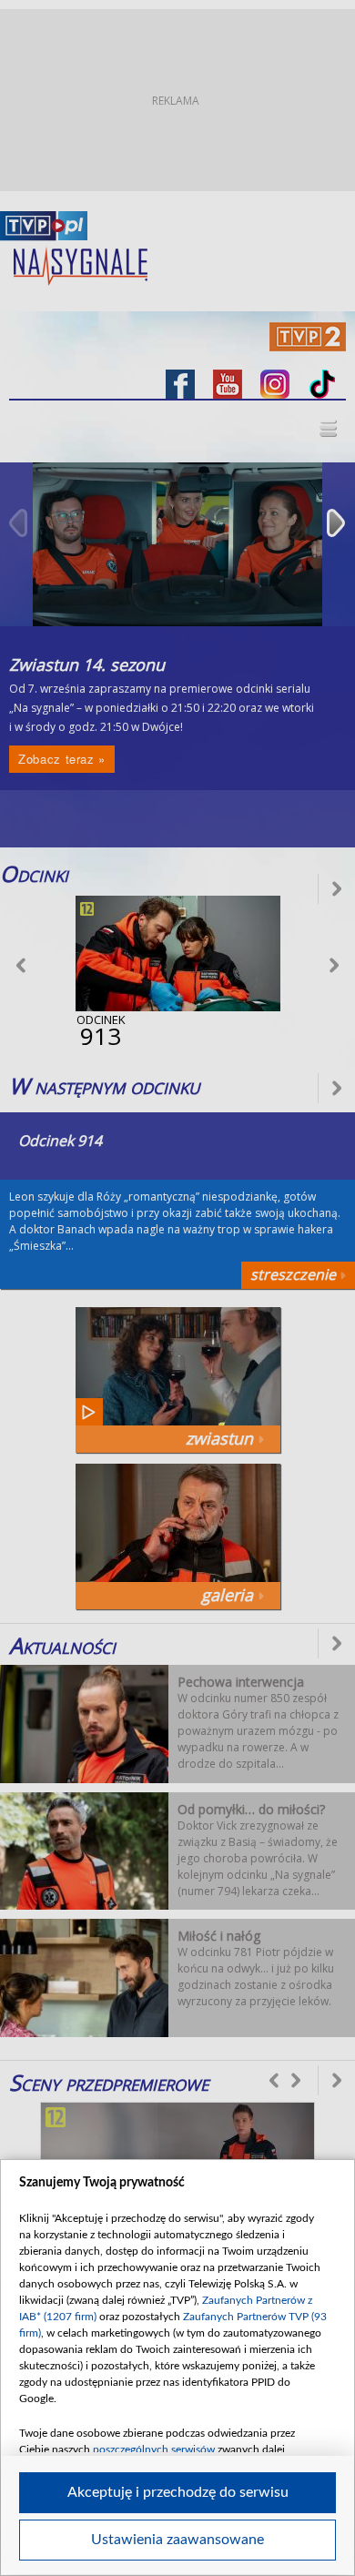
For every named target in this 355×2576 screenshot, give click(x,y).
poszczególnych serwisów (154, 2449)
